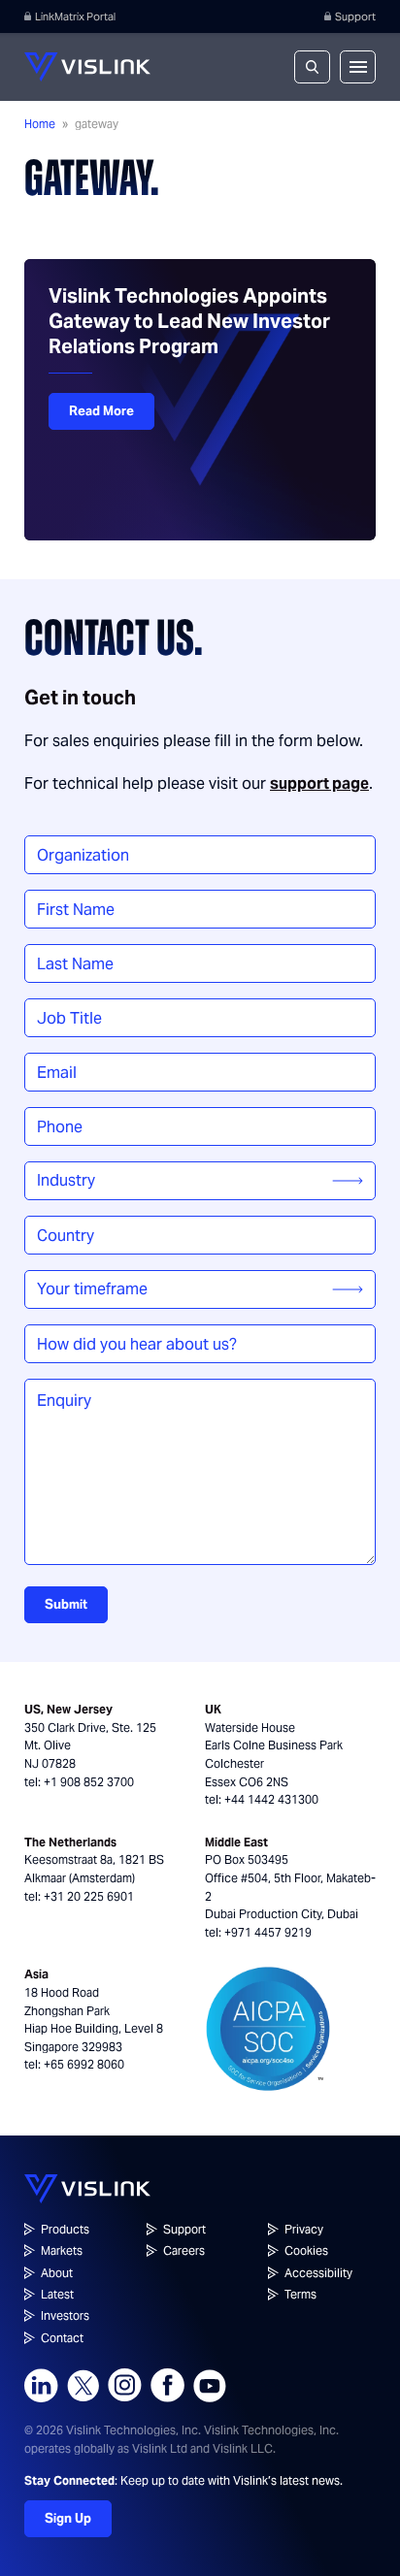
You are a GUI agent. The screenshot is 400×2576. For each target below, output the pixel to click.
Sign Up (68, 2518)
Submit (66, 1604)
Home (40, 124)
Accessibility (318, 2273)
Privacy (304, 2229)
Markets (62, 2250)
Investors (65, 2315)
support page (319, 783)
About (57, 2273)
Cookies (306, 2250)
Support (355, 16)
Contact (62, 2338)
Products (65, 2229)
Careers (184, 2250)
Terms (300, 2294)
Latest (57, 2294)
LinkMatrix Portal (75, 16)
